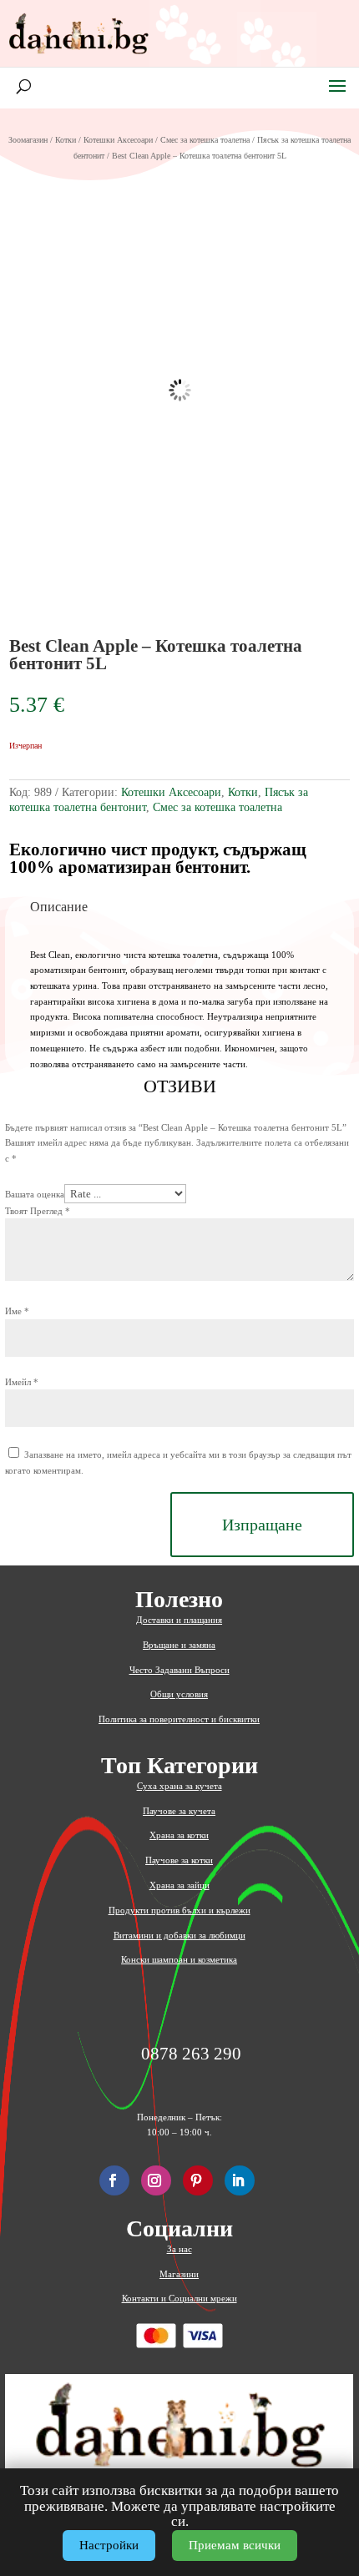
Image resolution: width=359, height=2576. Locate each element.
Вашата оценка (35, 1194)
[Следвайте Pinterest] (198, 2180)
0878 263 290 (191, 2054)
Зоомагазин (28, 140)
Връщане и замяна (179, 1645)
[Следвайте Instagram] (156, 2180)
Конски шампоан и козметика (179, 1959)
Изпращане (262, 1525)
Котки (66, 140)
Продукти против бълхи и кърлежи (179, 1910)
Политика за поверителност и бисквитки (179, 1719)
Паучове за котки (179, 1860)
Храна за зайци (179, 1885)
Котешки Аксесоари (118, 140)
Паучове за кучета (179, 1811)
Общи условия (179, 1694)
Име (17, 1311)
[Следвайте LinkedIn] (240, 2180)
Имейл (22, 1382)
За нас (179, 2249)
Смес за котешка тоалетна (205, 140)
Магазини (179, 2274)
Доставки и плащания (179, 1620)
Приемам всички (235, 2545)
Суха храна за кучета (179, 1786)
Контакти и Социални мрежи (179, 2298)
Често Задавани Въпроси (179, 1670)
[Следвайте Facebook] (114, 2180)
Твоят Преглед (38, 1211)
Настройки (109, 2545)
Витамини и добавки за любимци (179, 1935)
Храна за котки (179, 1835)
